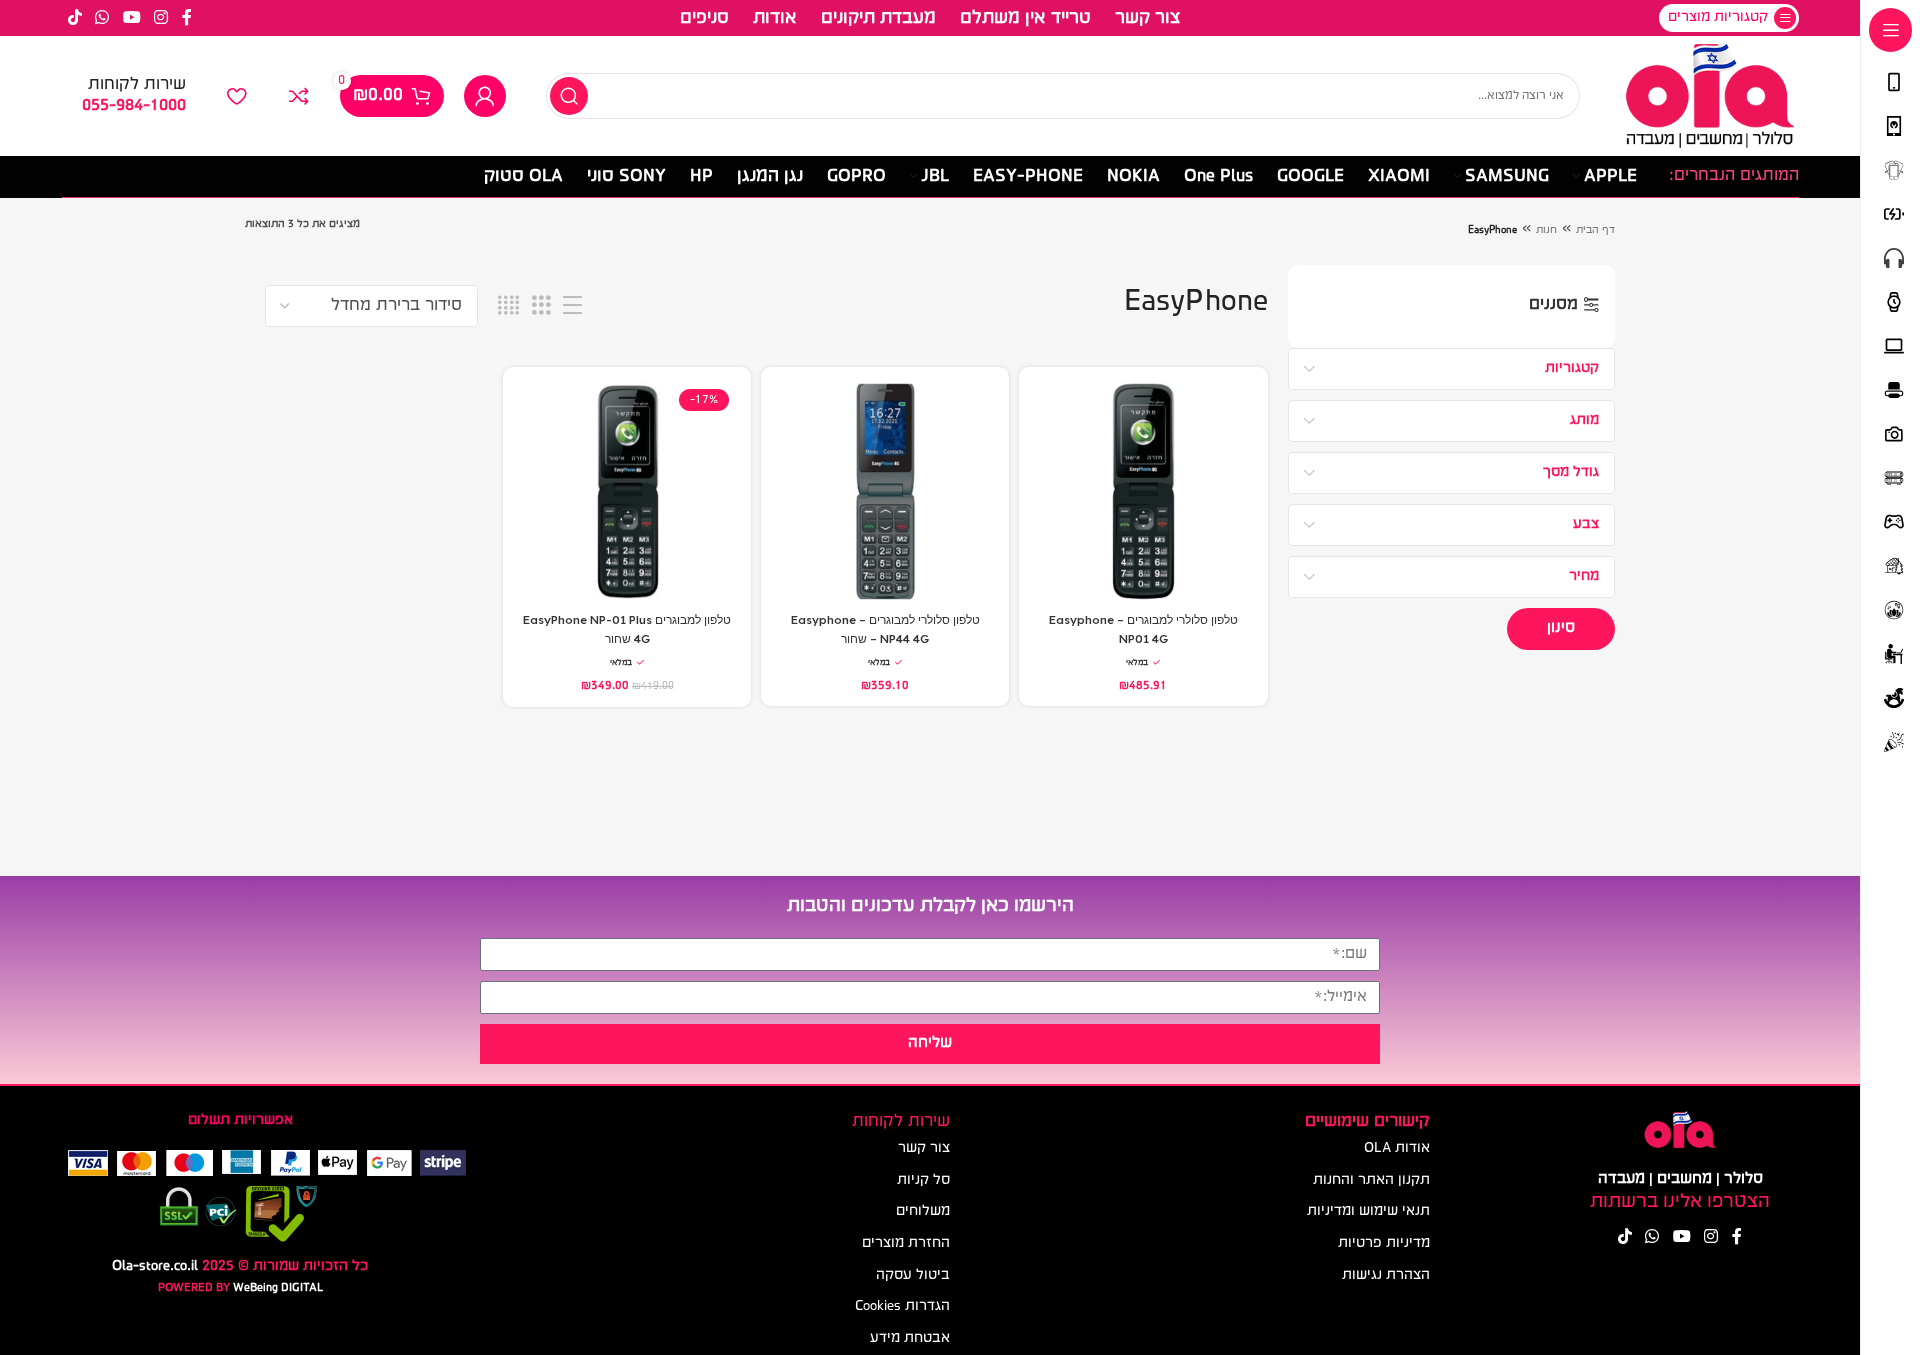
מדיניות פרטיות (1384, 1243)
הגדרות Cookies (902, 1306)
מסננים (1553, 305)
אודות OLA (1397, 1148)
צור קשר (924, 1148)
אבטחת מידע (910, 1338)
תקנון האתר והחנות (1371, 1180)
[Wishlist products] (237, 96)
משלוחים (923, 1211)
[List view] (572, 306)
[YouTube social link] (131, 18)
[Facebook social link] (187, 18)
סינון (1561, 628)
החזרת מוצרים (906, 1243)
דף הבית (1595, 230)
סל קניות (923, 1180)
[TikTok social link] (75, 18)
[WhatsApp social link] (102, 18)
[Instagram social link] (160, 18)
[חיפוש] (569, 96)
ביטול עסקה (913, 1275)
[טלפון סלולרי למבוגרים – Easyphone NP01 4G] (1143, 491)
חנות (1546, 230)
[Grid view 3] (541, 306)
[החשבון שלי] (485, 96)
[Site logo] (1709, 96)
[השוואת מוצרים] (299, 96)
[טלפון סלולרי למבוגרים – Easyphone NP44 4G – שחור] (885, 491)
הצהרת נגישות (1386, 1275)
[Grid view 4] (508, 306)
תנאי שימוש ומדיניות (1368, 1211)
